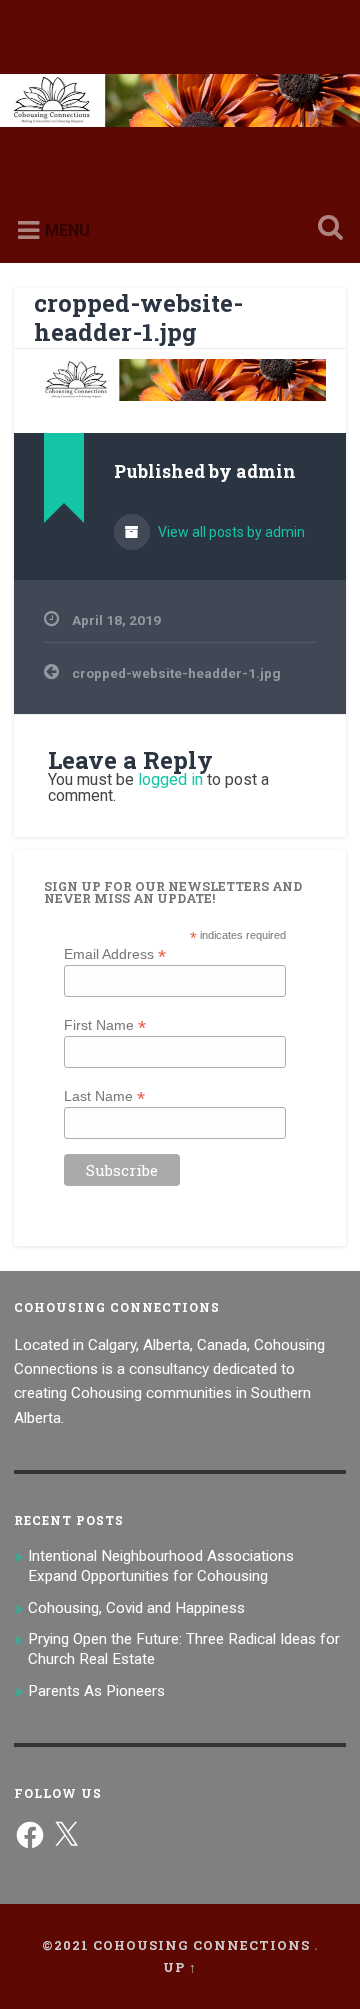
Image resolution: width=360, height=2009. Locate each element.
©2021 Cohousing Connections (176, 1945)
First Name (105, 1024)
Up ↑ (180, 1967)
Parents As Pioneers (96, 1691)
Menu (67, 230)
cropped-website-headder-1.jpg (138, 317)
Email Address (115, 953)
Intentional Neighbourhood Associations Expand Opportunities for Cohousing (161, 1566)
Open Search (326, 229)
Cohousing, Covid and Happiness (136, 1608)
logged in (170, 779)
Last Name (104, 1095)
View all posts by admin (230, 532)
